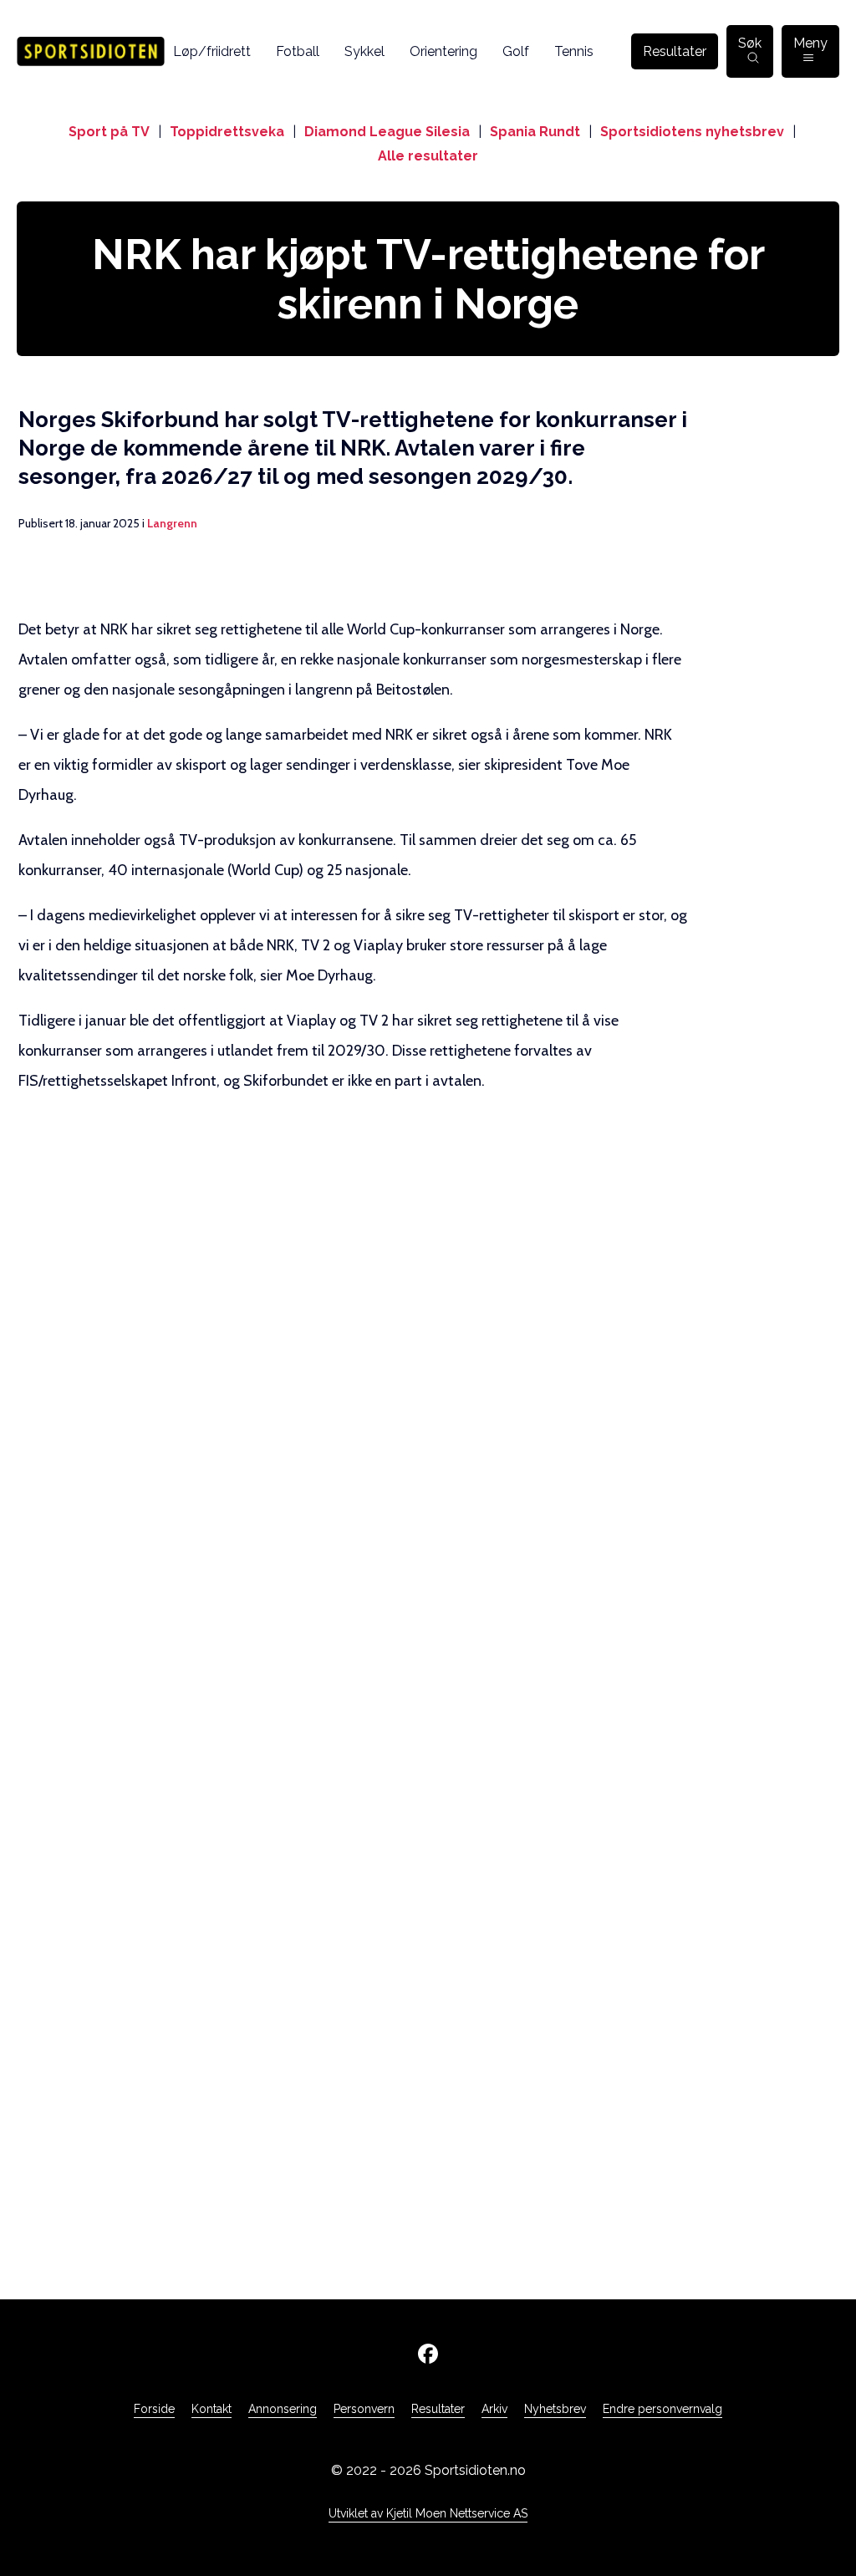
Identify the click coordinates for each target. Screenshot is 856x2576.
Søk (750, 43)
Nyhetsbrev (555, 2409)
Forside (154, 2409)
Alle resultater (428, 156)
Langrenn (172, 523)
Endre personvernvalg (662, 2409)
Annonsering (283, 2409)
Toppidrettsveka (227, 132)
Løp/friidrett (212, 51)
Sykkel (364, 51)
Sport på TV (109, 132)
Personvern (364, 2409)
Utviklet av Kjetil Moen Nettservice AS (428, 2513)
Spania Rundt (535, 132)
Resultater (675, 51)
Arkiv (494, 2409)
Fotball (298, 51)
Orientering (443, 51)
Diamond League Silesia (387, 132)
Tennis (574, 51)
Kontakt (211, 2409)
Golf (516, 51)
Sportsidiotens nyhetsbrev (692, 132)
